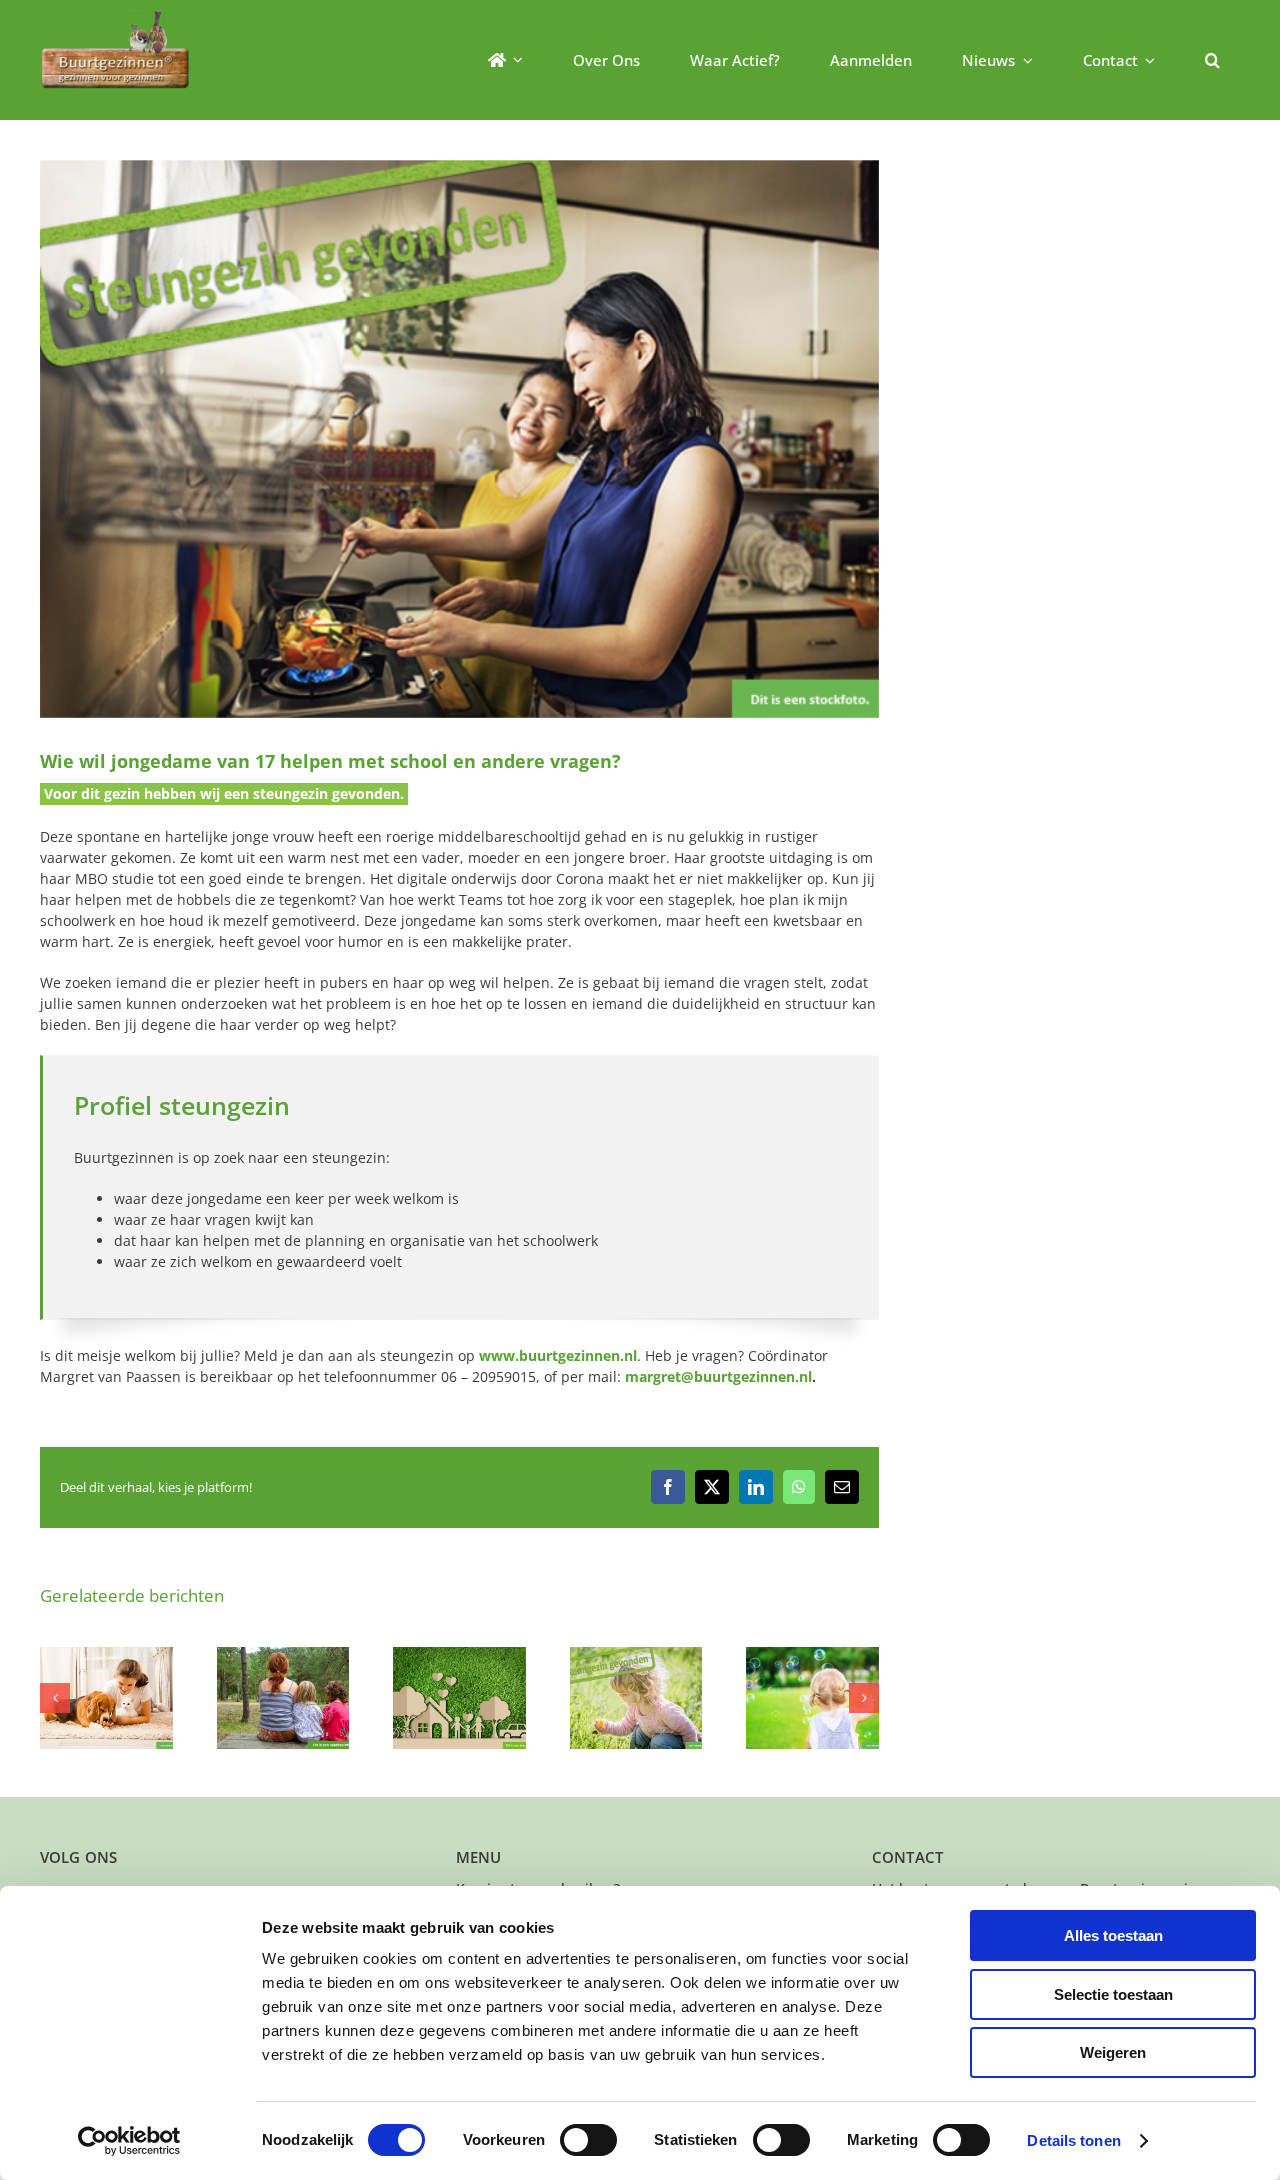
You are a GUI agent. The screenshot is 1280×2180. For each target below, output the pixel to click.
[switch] (588, 2140)
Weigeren (1113, 2052)
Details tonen (1073, 2140)
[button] (1212, 60)
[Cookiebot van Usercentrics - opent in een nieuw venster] (129, 2141)
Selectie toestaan (1113, 1994)
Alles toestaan (1113, 1935)
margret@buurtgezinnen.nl (718, 1376)
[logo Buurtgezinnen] (115, 16)
